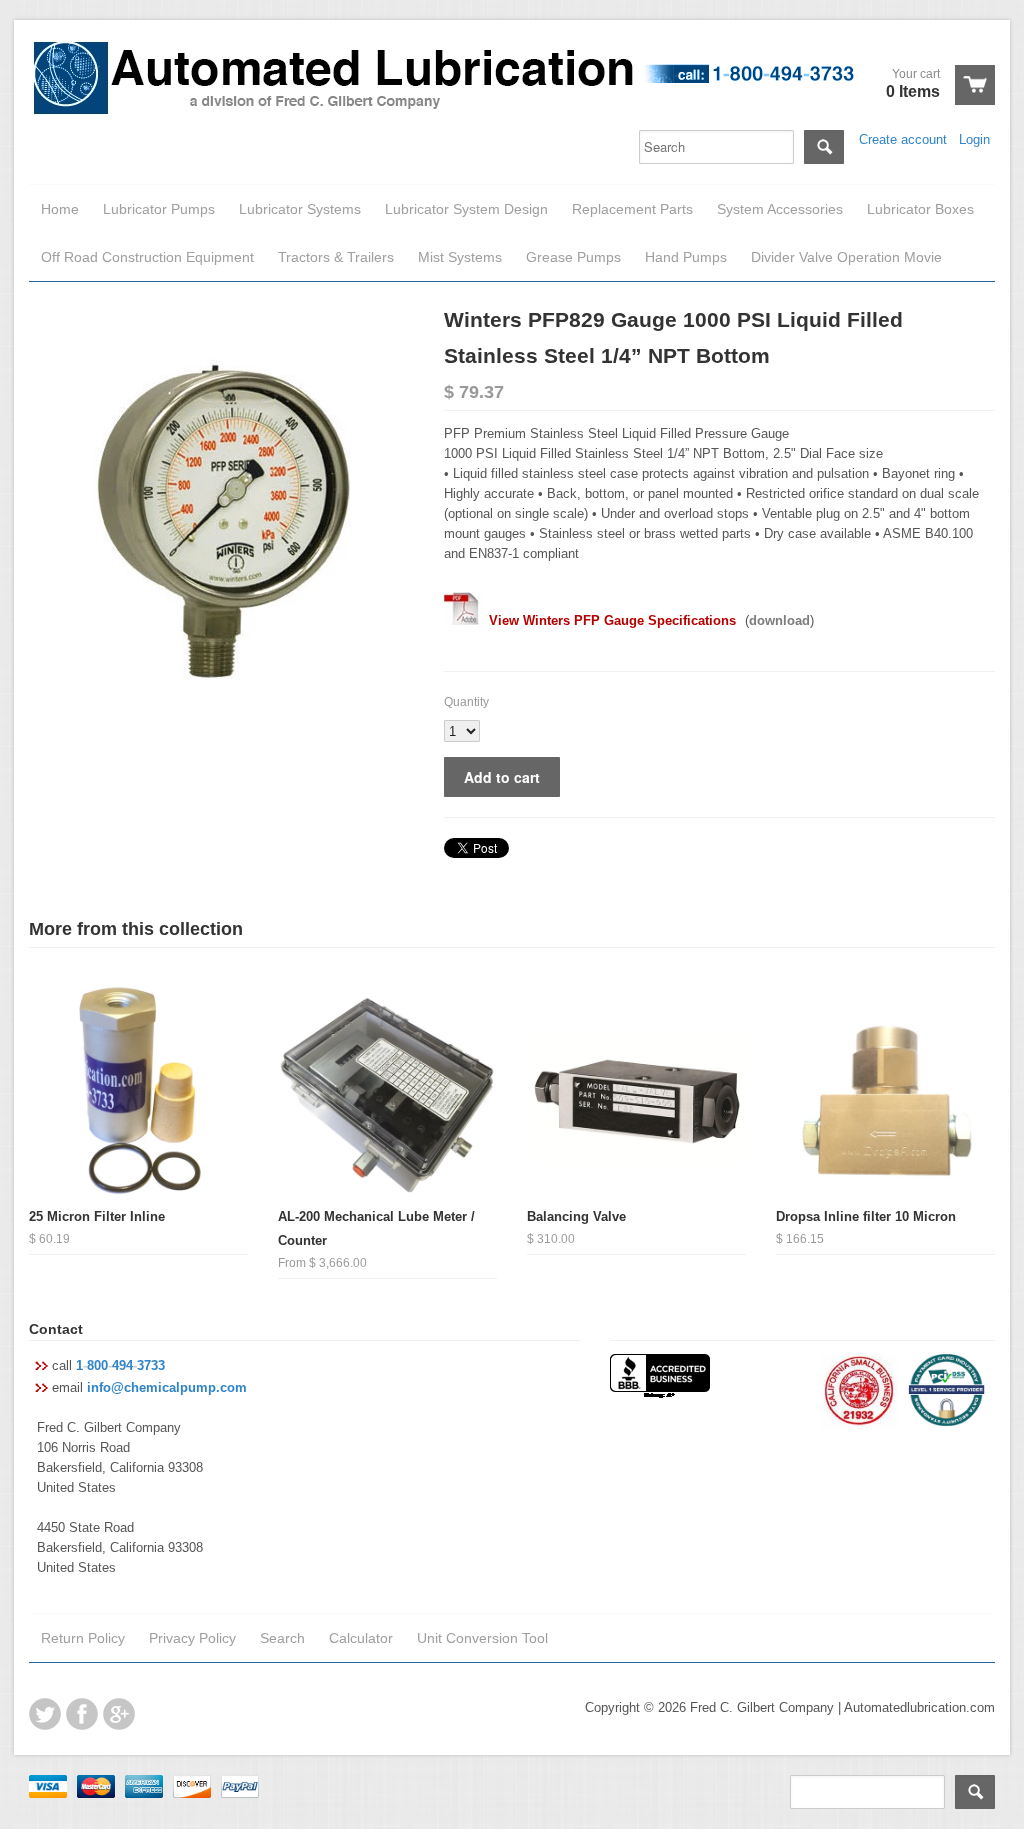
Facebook (82, 1714)
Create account (903, 139)
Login (974, 139)
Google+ (119, 1714)
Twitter (45, 1714)
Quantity (466, 702)
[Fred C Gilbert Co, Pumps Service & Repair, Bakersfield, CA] (660, 1378)
